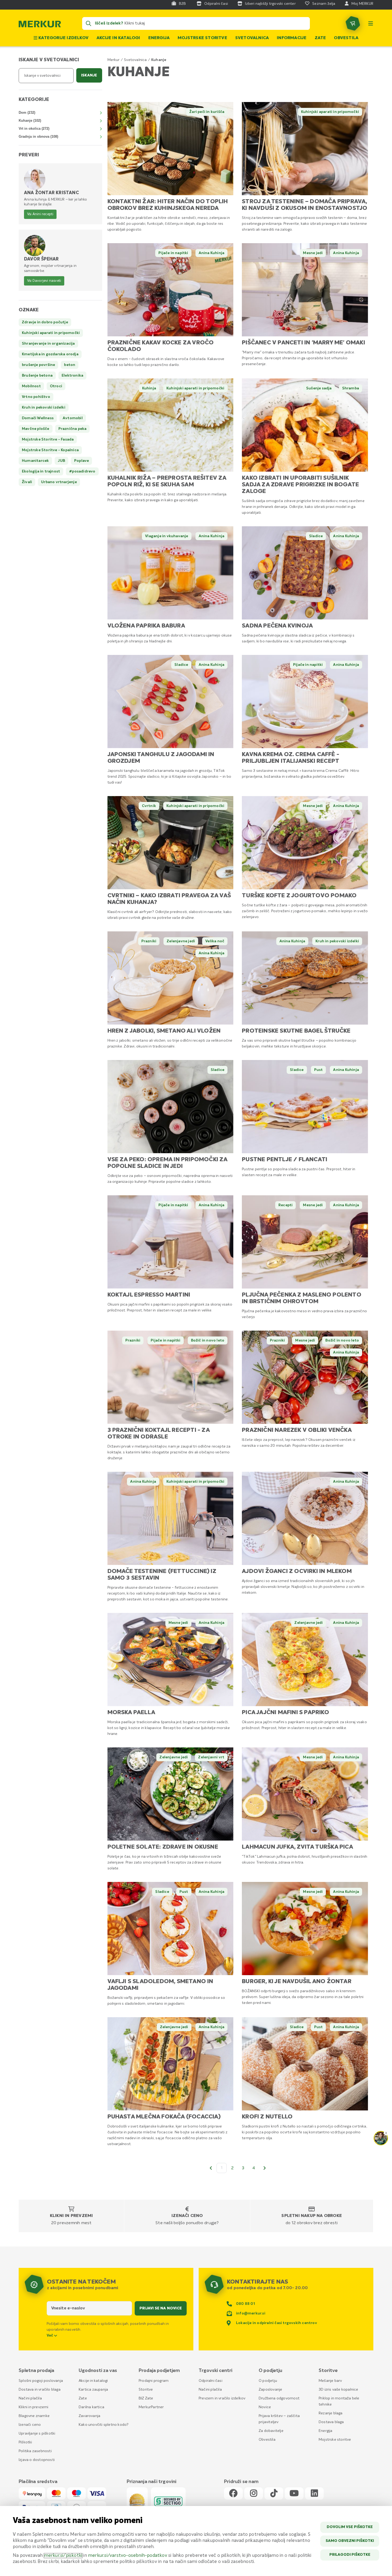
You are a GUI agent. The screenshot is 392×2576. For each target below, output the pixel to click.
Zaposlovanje (270, 2390)
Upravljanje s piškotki (37, 2434)
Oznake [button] (29, 310)
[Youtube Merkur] (294, 2494)
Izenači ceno (187, 2216)
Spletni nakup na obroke (312, 2216)
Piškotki (25, 2442)
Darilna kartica (91, 2407)
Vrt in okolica (34, 129)
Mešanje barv (330, 2381)
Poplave (81, 461)
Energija (159, 38)
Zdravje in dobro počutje (45, 322)
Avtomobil (73, 418)
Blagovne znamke (34, 2416)
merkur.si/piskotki (63, 2556)
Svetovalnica (252, 38)
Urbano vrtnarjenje (59, 482)
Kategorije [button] (34, 100)
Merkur (114, 60)
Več (50, 2335)
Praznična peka (73, 429)
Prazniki (149, 941)
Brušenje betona (37, 376)
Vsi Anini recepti (40, 214)
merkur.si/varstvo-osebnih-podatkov (128, 2556)
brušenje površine (38, 365)
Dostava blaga (331, 2422)
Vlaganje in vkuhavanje (167, 536)
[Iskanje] (89, 23)
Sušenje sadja (319, 388)
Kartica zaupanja (93, 2390)
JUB (61, 461)
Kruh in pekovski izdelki (337, 941)
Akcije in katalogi (118, 38)
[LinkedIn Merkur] (314, 2494)
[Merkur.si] (40, 25)
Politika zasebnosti (35, 2451)
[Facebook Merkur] (233, 2494)
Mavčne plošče (36, 429)
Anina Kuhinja (212, 253)
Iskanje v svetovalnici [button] (49, 60)
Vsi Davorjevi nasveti (44, 281)
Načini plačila (30, 2398)
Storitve (146, 2390)
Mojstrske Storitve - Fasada (48, 439)
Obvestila (346, 38)
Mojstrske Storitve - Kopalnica (50, 450)
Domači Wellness (38, 418)
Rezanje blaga (331, 2413)
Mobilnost (31, 386)
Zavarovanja (89, 2416)
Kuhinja (149, 388)
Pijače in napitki (173, 253)
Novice (265, 2407)
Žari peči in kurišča (207, 112)
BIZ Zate (146, 2398)
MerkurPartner (151, 2407)
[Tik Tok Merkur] (274, 2494)
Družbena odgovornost (279, 2398)
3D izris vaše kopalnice (339, 2390)
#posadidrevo (82, 471)
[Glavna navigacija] (371, 23)
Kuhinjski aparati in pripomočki (330, 112)
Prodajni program (154, 2381)
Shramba (351, 388)
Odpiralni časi (211, 2381)
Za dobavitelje (271, 2431)
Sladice (316, 536)
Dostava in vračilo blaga (40, 2390)
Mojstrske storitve (202, 38)
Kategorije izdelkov (63, 38)
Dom (27, 113)
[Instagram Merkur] (254, 2494)
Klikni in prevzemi (71, 2216)
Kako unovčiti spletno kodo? (104, 2425)
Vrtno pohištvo (36, 397)
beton (70, 365)
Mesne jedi (313, 253)
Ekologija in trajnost (41, 471)
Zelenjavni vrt (211, 1757)
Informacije (292, 38)
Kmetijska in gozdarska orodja (50, 354)
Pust (319, 1070)
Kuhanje (30, 121)
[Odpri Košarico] (353, 23)
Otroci (56, 386)
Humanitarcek (35, 461)
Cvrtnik (149, 806)
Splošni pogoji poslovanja (41, 2381)
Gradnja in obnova (38, 136)
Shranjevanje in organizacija (48, 344)
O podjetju (268, 2381)
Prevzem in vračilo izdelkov (222, 2398)
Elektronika (72, 376)
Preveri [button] (29, 155)
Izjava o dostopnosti (37, 2460)
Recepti (285, 1205)
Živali (27, 482)
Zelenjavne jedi (181, 941)
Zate (320, 38)
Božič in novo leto (208, 1340)
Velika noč (215, 941)
